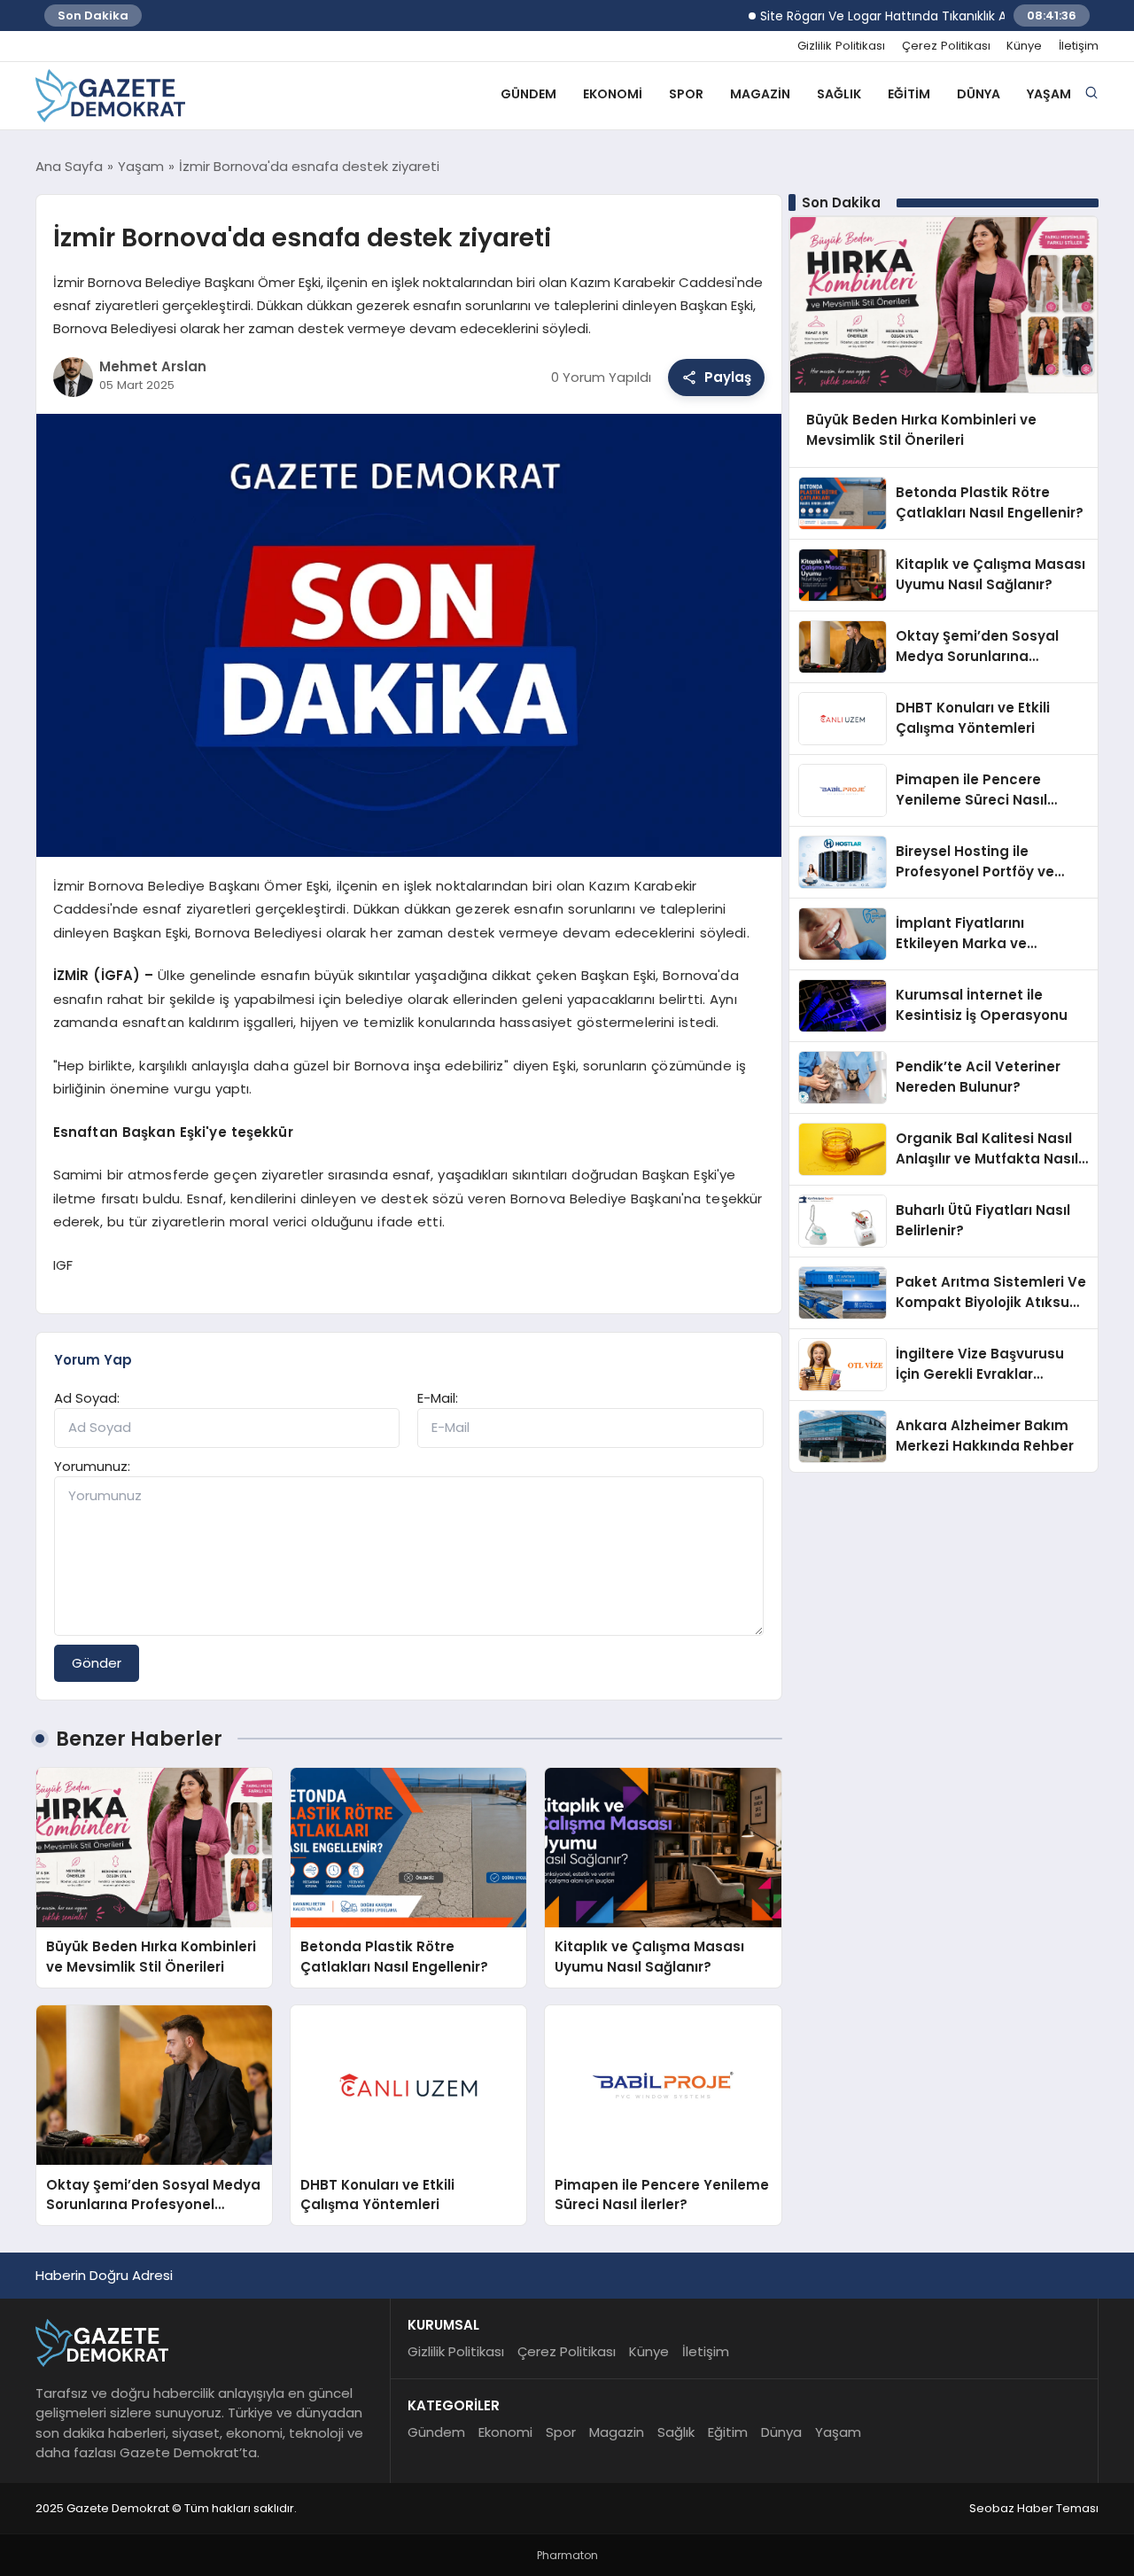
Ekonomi (613, 94)
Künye (1024, 46)
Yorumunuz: (92, 1466)
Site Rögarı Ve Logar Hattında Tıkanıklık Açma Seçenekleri (893, 16)
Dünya (979, 94)
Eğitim (909, 94)
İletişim (1079, 46)
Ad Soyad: (87, 1398)
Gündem (528, 94)
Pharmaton (567, 2555)
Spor (686, 94)
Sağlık (839, 94)
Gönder (97, 1663)
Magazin (760, 94)
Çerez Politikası (946, 46)
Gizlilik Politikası (841, 46)
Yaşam (1049, 94)
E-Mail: (438, 1398)
